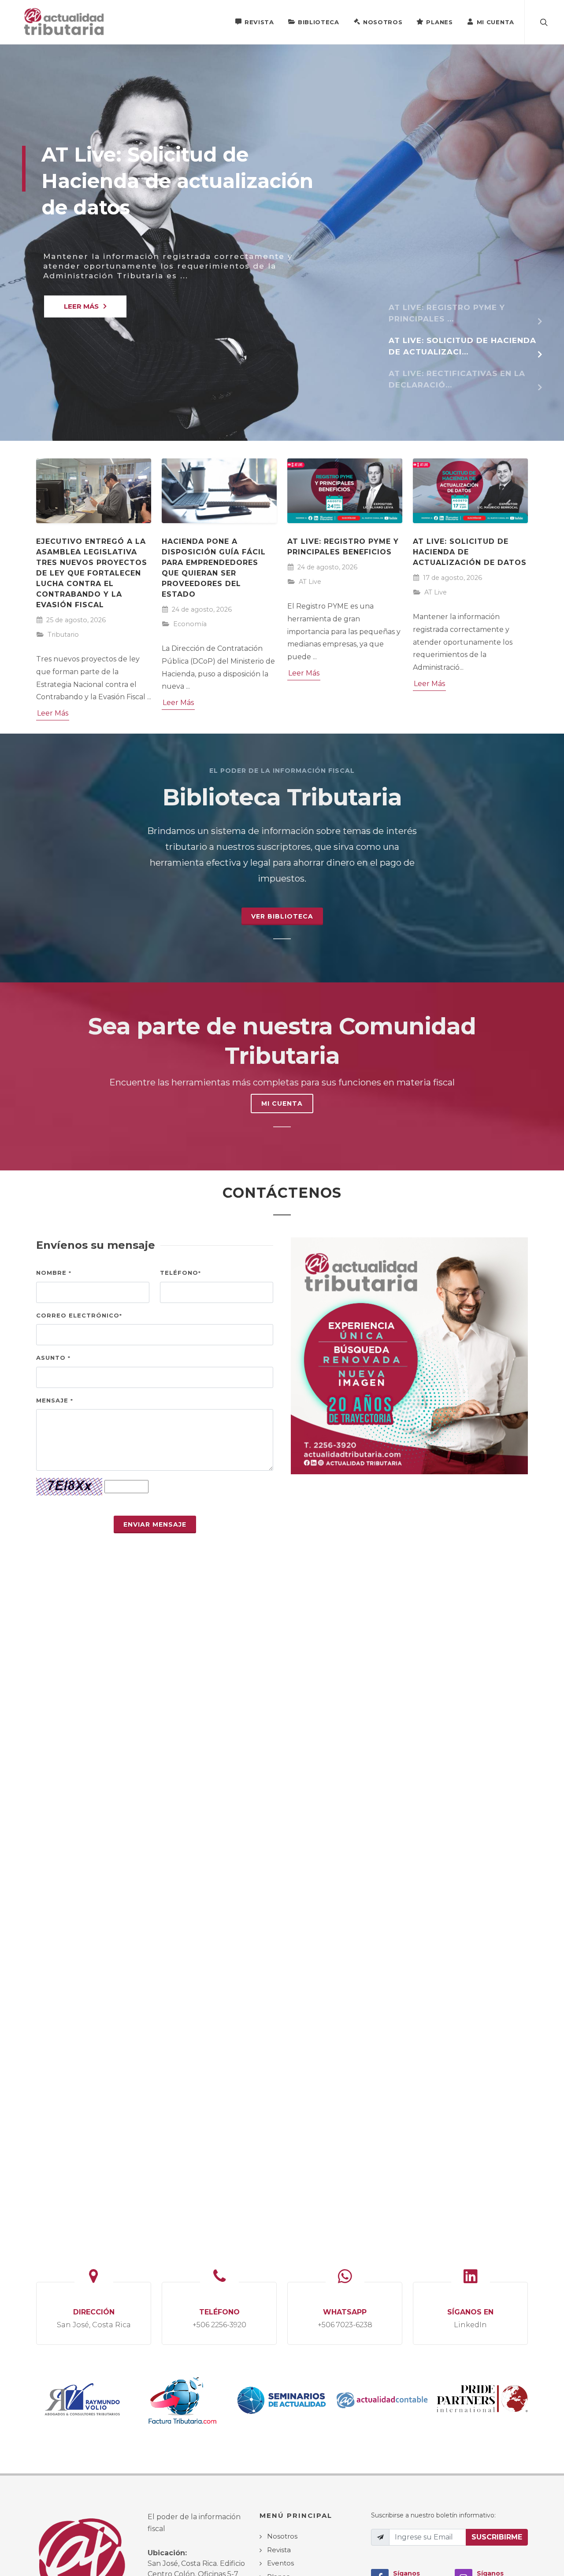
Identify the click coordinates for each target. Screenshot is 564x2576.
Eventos (280, 2563)
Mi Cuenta (495, 22)
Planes (439, 22)
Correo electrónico (79, 1315)
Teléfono (180, 1273)
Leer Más (53, 713)
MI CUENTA (282, 1103)
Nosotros (383, 22)
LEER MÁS (81, 306)
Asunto (53, 1358)
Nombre (54, 1273)
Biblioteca (319, 22)
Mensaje (55, 1400)
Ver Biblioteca (282, 916)
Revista (259, 22)
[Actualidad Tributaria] (65, 22)
